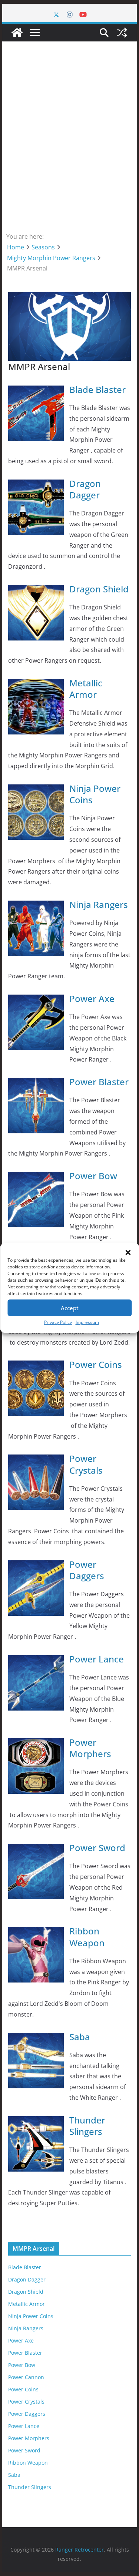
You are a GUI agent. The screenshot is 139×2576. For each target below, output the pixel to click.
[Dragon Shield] (36, 590)
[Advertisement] (69, 136)
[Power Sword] (36, 1849)
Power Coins (96, 1364)
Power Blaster (99, 1082)
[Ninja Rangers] (36, 906)
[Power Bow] (36, 1177)
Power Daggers (87, 1570)
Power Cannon (26, 2377)
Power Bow (93, 1176)
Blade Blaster (97, 389)
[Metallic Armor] (36, 684)
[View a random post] (122, 33)
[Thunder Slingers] (36, 2121)
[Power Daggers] (36, 1566)
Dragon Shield (99, 589)
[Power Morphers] (36, 1743)
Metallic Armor (86, 689)
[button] (128, 1252)
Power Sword (97, 1848)
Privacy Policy (58, 1322)
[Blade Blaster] (36, 391)
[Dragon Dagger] (36, 485)
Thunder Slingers (87, 2126)
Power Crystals (86, 1464)
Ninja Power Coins (95, 794)
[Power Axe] (36, 1000)
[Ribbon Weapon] (36, 1932)
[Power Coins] (36, 1366)
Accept (70, 1308)
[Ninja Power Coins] (36, 790)
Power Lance (97, 1659)
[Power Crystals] (36, 1460)
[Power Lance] (36, 1660)
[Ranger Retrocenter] (17, 33)
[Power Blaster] (36, 1083)
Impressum (87, 1322)
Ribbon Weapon (87, 1937)
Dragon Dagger (85, 489)
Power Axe (92, 998)
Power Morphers (90, 1748)
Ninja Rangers (99, 904)
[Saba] (36, 2038)
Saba (80, 2037)
